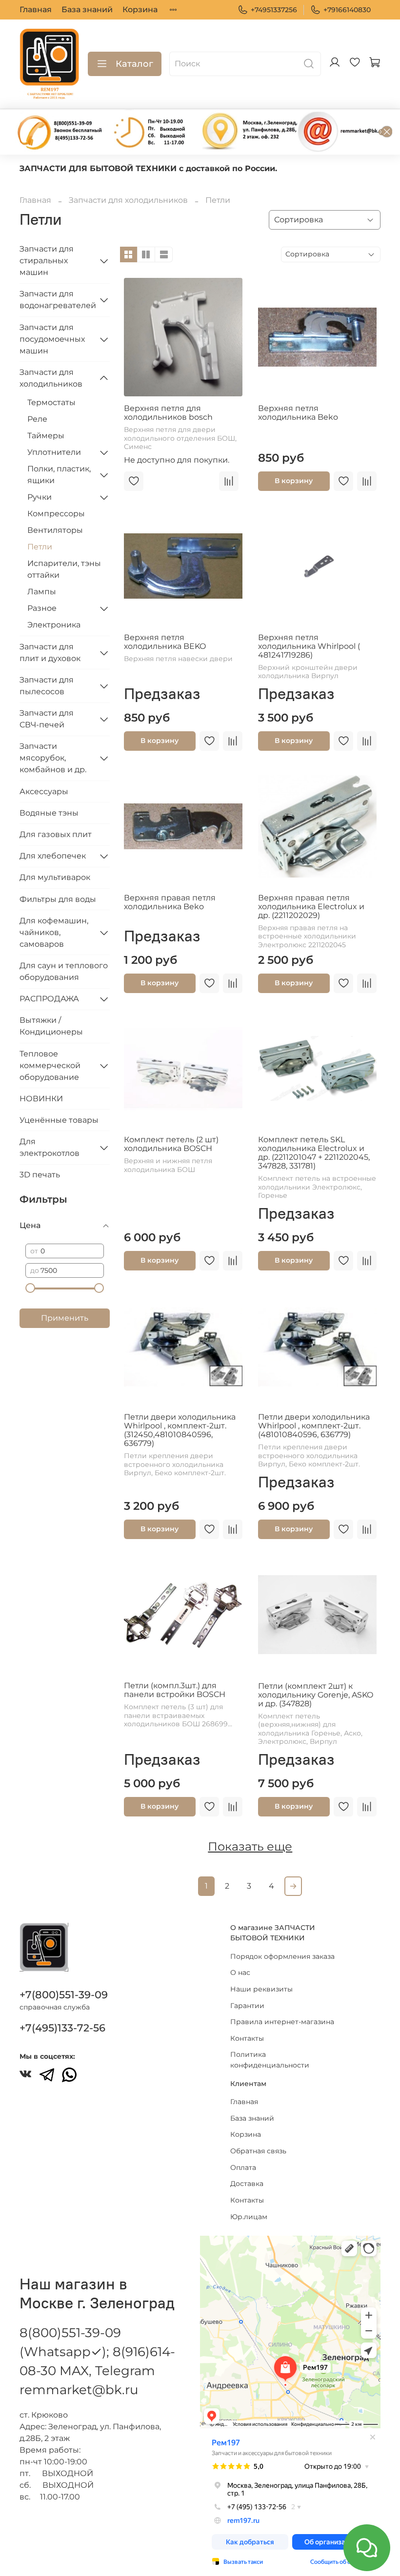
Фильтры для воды (58, 899)
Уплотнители (54, 452)
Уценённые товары (59, 1120)
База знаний (87, 10)
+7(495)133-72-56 (62, 2028)
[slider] (30, 1288)
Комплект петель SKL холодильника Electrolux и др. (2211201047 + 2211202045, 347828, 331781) (314, 1153)
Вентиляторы (55, 530)
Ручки (40, 497)
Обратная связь (258, 2151)
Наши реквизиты (261, 1989)
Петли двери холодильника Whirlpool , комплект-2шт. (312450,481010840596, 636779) (180, 1430)
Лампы (42, 592)
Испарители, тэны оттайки (64, 569)
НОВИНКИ (41, 1099)
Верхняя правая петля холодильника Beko (170, 902)
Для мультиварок (55, 877)
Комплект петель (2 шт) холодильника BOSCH (171, 1144)
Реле (37, 419)
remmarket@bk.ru (79, 2390)
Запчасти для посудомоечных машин (52, 339)
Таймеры (46, 436)
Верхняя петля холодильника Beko (298, 413)
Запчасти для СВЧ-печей (47, 719)
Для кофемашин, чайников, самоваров (54, 932)
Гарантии (247, 2006)
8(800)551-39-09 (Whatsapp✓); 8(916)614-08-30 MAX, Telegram (97, 2352)
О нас (240, 1972)
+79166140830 (347, 10)
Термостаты (51, 402)
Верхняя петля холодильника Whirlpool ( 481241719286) (309, 646)
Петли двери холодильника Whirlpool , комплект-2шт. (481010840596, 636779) (314, 1426)
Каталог (134, 64)
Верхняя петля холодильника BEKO (165, 642)
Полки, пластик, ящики (59, 475)
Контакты (247, 2038)
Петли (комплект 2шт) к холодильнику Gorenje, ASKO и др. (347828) (316, 1695)
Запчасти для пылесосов (47, 686)
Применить (65, 1318)
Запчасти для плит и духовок (50, 653)
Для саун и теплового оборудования (64, 971)
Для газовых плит (56, 834)
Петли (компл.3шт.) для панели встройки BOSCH (175, 1690)
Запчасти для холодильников (128, 200)
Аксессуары (44, 791)
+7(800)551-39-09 (64, 1995)
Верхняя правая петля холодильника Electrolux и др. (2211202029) (311, 907)
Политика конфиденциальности (270, 2060)
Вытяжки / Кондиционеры (51, 1026)
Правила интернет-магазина (282, 2022)
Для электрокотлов (50, 1147)
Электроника (54, 625)
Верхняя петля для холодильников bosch (168, 413)
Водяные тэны (49, 813)
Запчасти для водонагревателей (57, 300)
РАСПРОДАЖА (49, 999)
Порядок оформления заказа (282, 1956)
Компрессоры (56, 514)
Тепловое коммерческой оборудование (50, 1065)
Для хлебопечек (53, 856)
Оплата (243, 2167)
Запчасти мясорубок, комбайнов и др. (53, 758)
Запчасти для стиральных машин (47, 261)
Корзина (140, 10)
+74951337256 (274, 10)
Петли (40, 547)
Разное (42, 608)
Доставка (247, 2184)
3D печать (40, 1175)
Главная (36, 10)
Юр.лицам (249, 2217)
